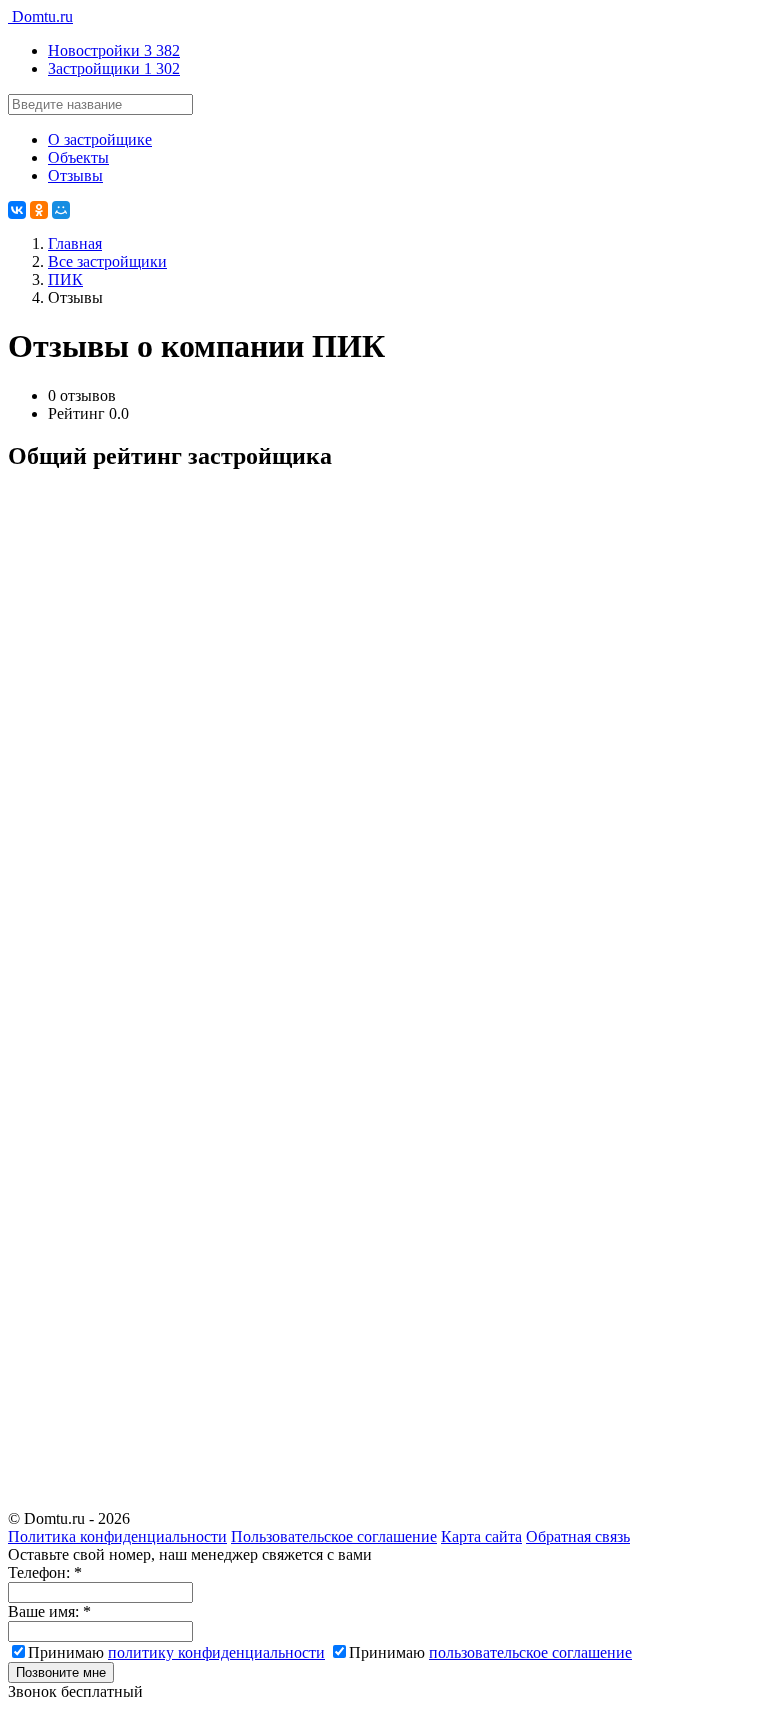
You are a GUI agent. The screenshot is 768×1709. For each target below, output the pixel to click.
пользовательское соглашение (530, 1652)
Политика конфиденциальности (117, 1536)
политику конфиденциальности (216, 1652)
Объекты (78, 157)
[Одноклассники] (39, 210)
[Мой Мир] (61, 210)
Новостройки (114, 50)
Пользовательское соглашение (334, 1536)
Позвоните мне (61, 1672)
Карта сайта (481, 1536)
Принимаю (176, 1652)
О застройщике (100, 139)
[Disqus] (384, 740)
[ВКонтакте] (17, 210)
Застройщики (114, 68)
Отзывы (75, 175)
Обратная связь (578, 1536)
